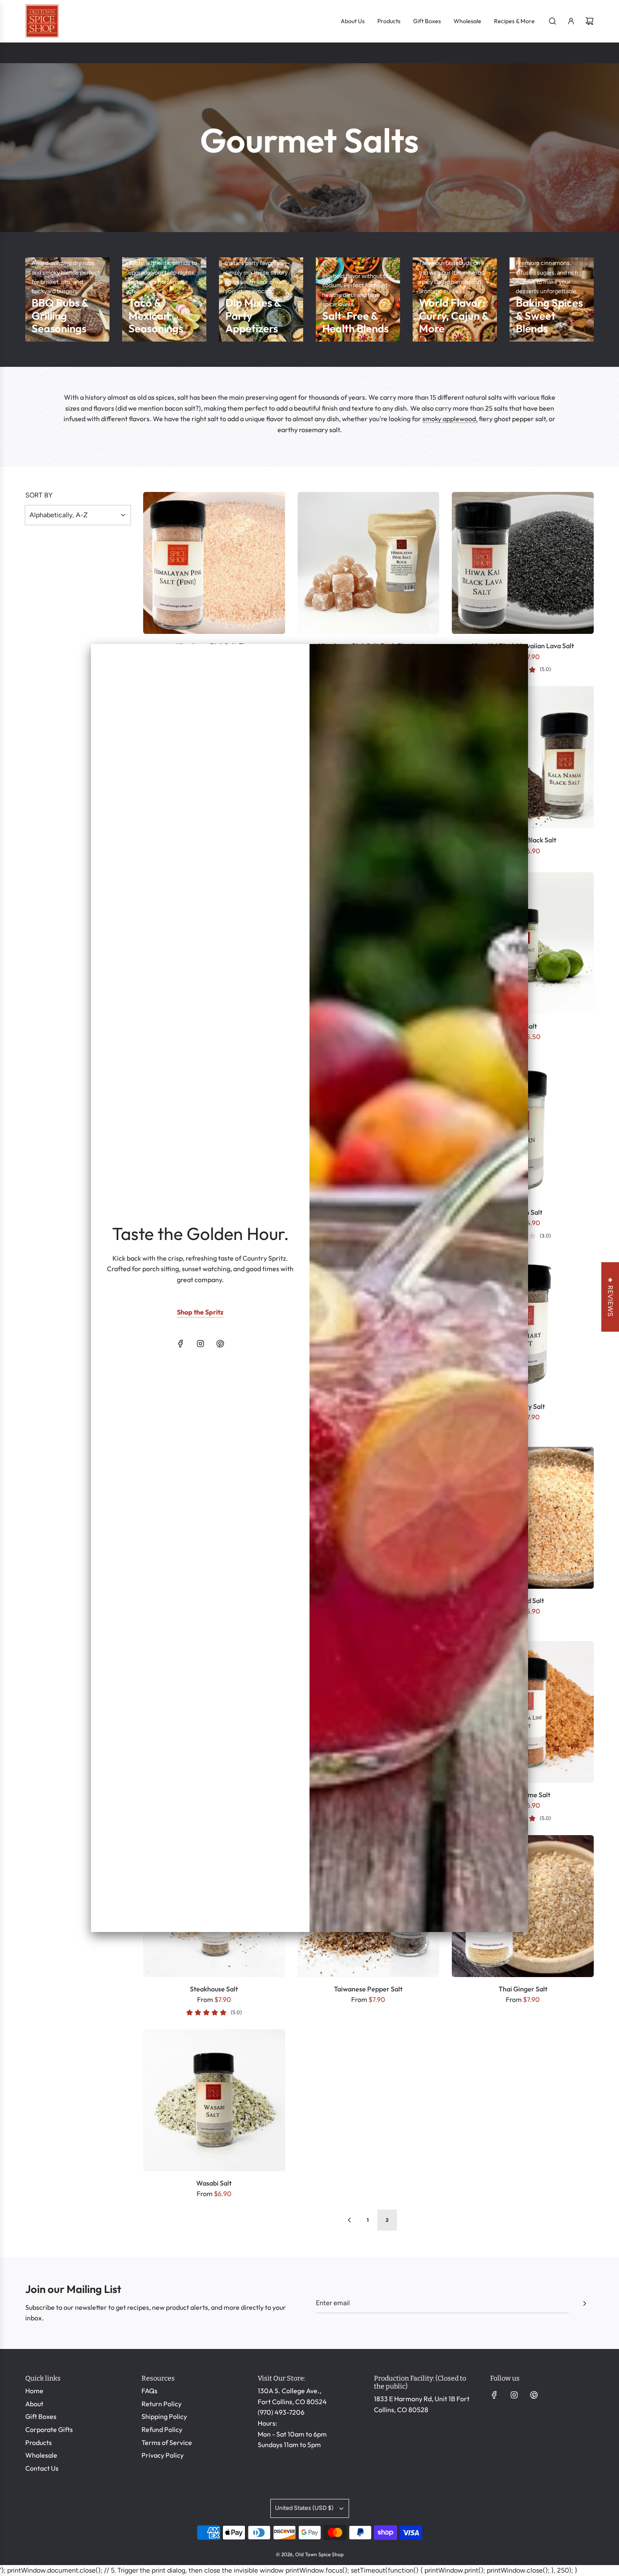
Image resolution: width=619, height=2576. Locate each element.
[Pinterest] (220, 1344)
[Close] (512, 658)
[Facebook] (181, 1344)
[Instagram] (200, 1344)
